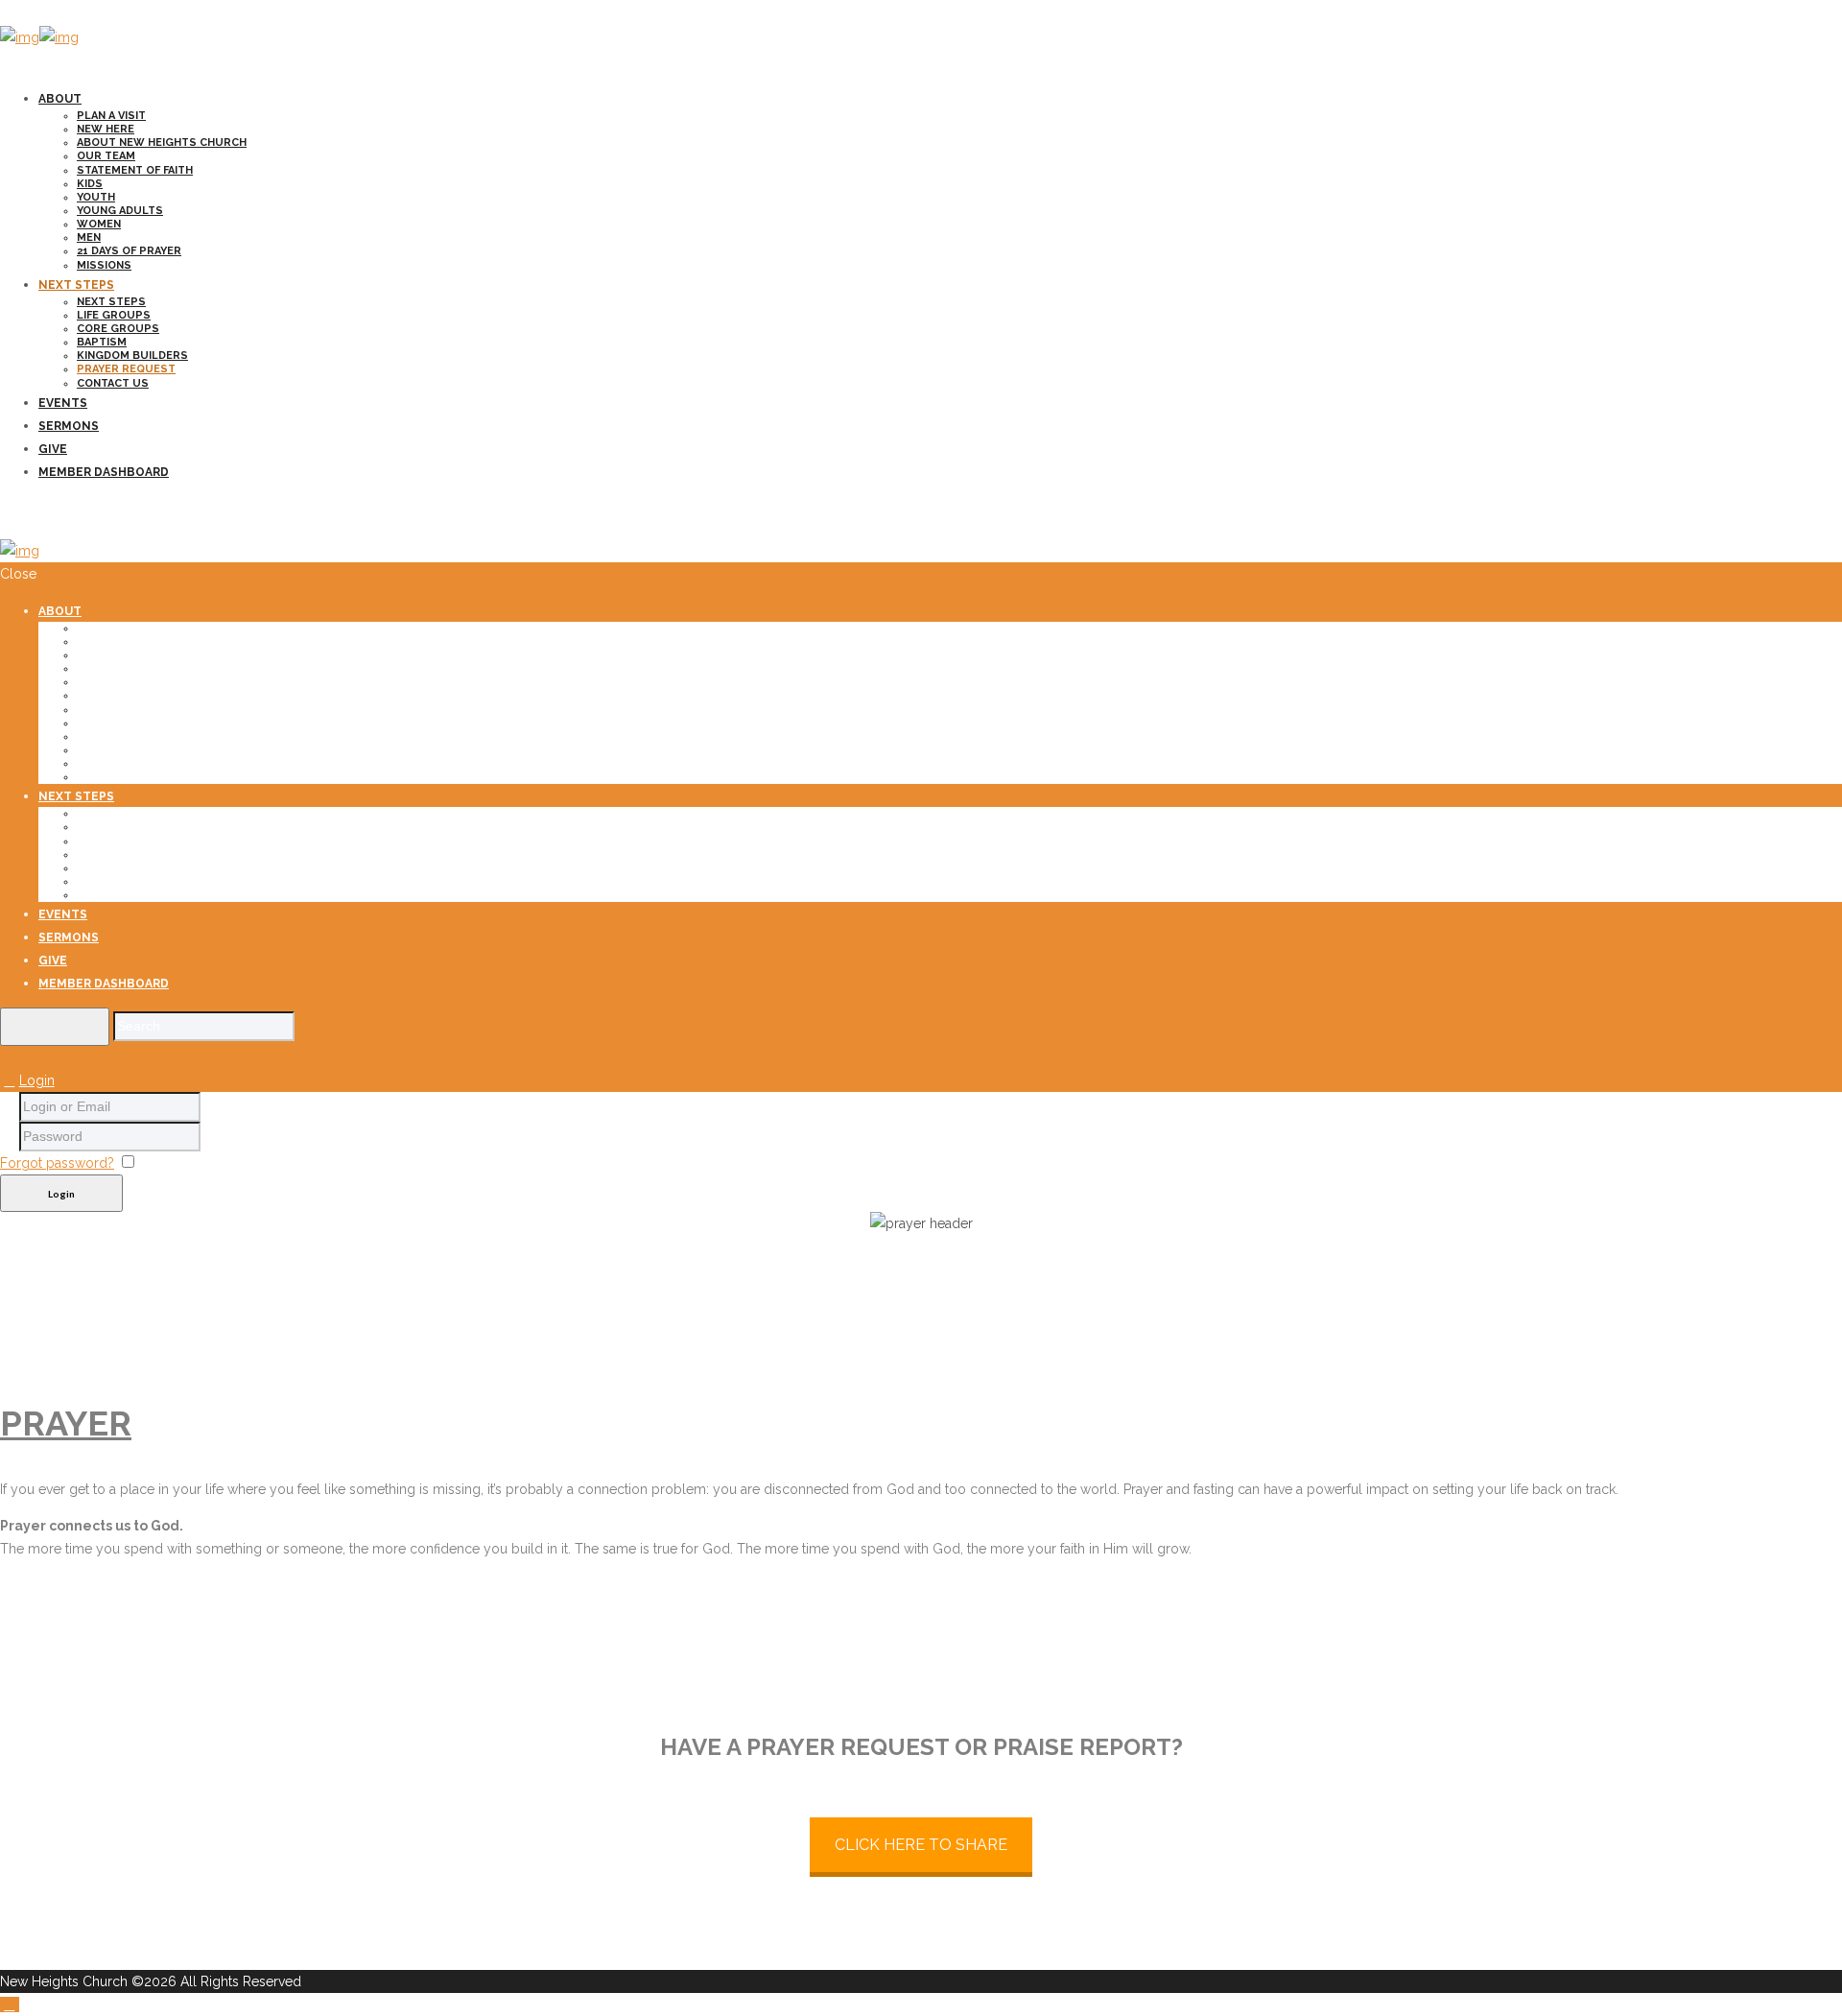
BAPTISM (102, 342)
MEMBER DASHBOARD (104, 472)
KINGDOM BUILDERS (132, 356)
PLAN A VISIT (111, 116)
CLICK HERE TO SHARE (921, 1845)
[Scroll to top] (10, 2004)
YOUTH (96, 197)
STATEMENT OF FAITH (135, 170)
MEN (89, 237)
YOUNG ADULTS (120, 211)
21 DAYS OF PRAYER (129, 251)
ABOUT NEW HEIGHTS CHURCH (162, 142)
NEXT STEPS (76, 285)
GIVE (53, 449)
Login (37, 1080)
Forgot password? (57, 1163)
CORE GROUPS (118, 329)
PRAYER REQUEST (126, 369)
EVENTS (63, 403)
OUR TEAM (106, 156)
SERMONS (69, 426)
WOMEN (99, 224)
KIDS (90, 184)
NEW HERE (106, 129)
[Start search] (55, 1027)
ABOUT (60, 99)
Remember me (188, 1163)
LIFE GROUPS (114, 315)
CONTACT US (113, 383)
